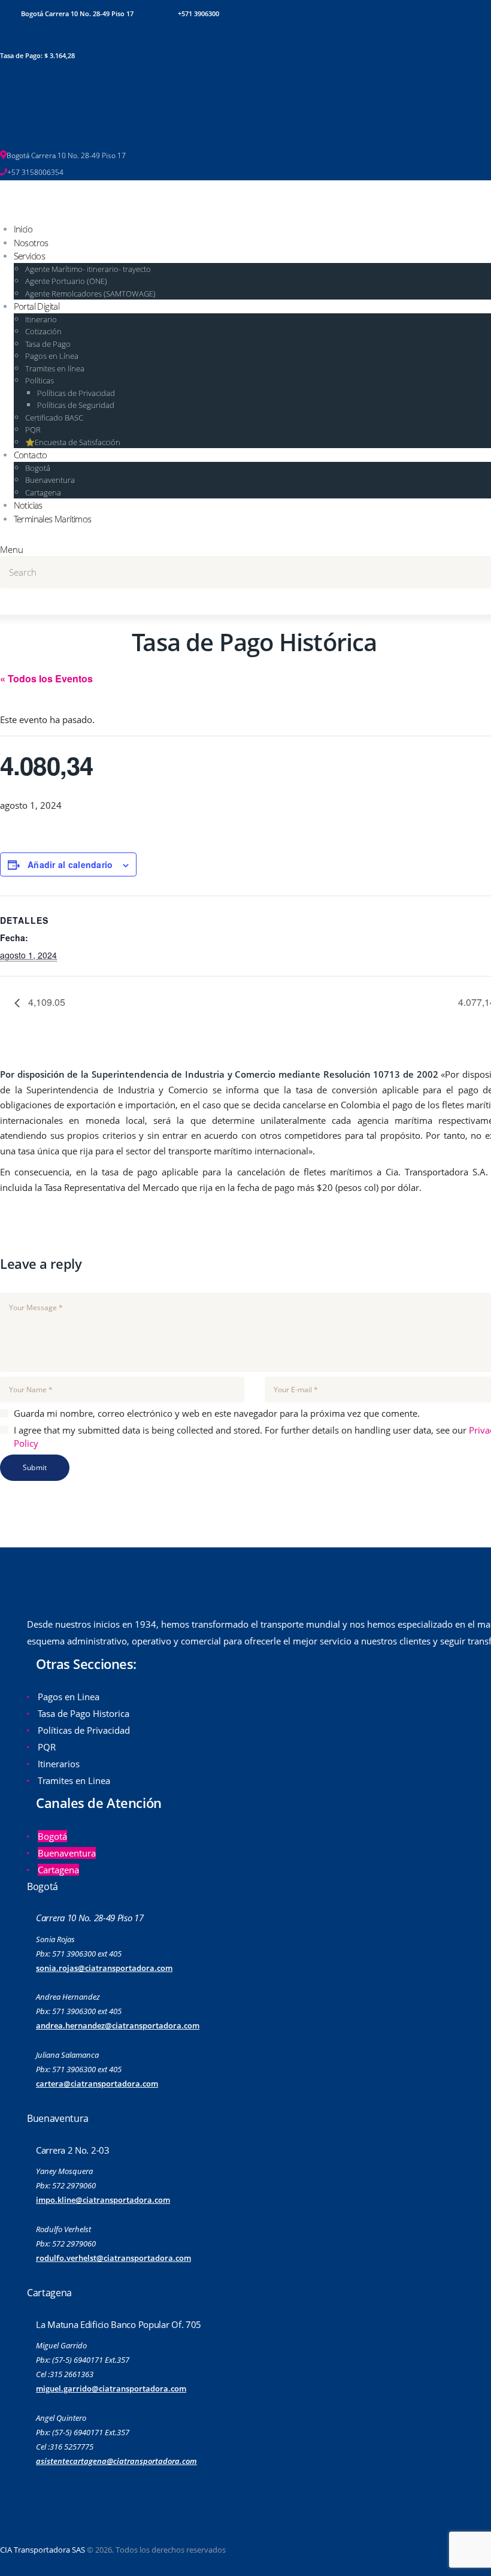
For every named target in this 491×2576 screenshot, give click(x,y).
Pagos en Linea (69, 1697)
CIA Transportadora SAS (43, 2550)
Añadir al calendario (70, 864)
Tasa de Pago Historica (84, 1713)
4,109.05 (46, 1002)
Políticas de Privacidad (84, 1730)
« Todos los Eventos (46, 678)
